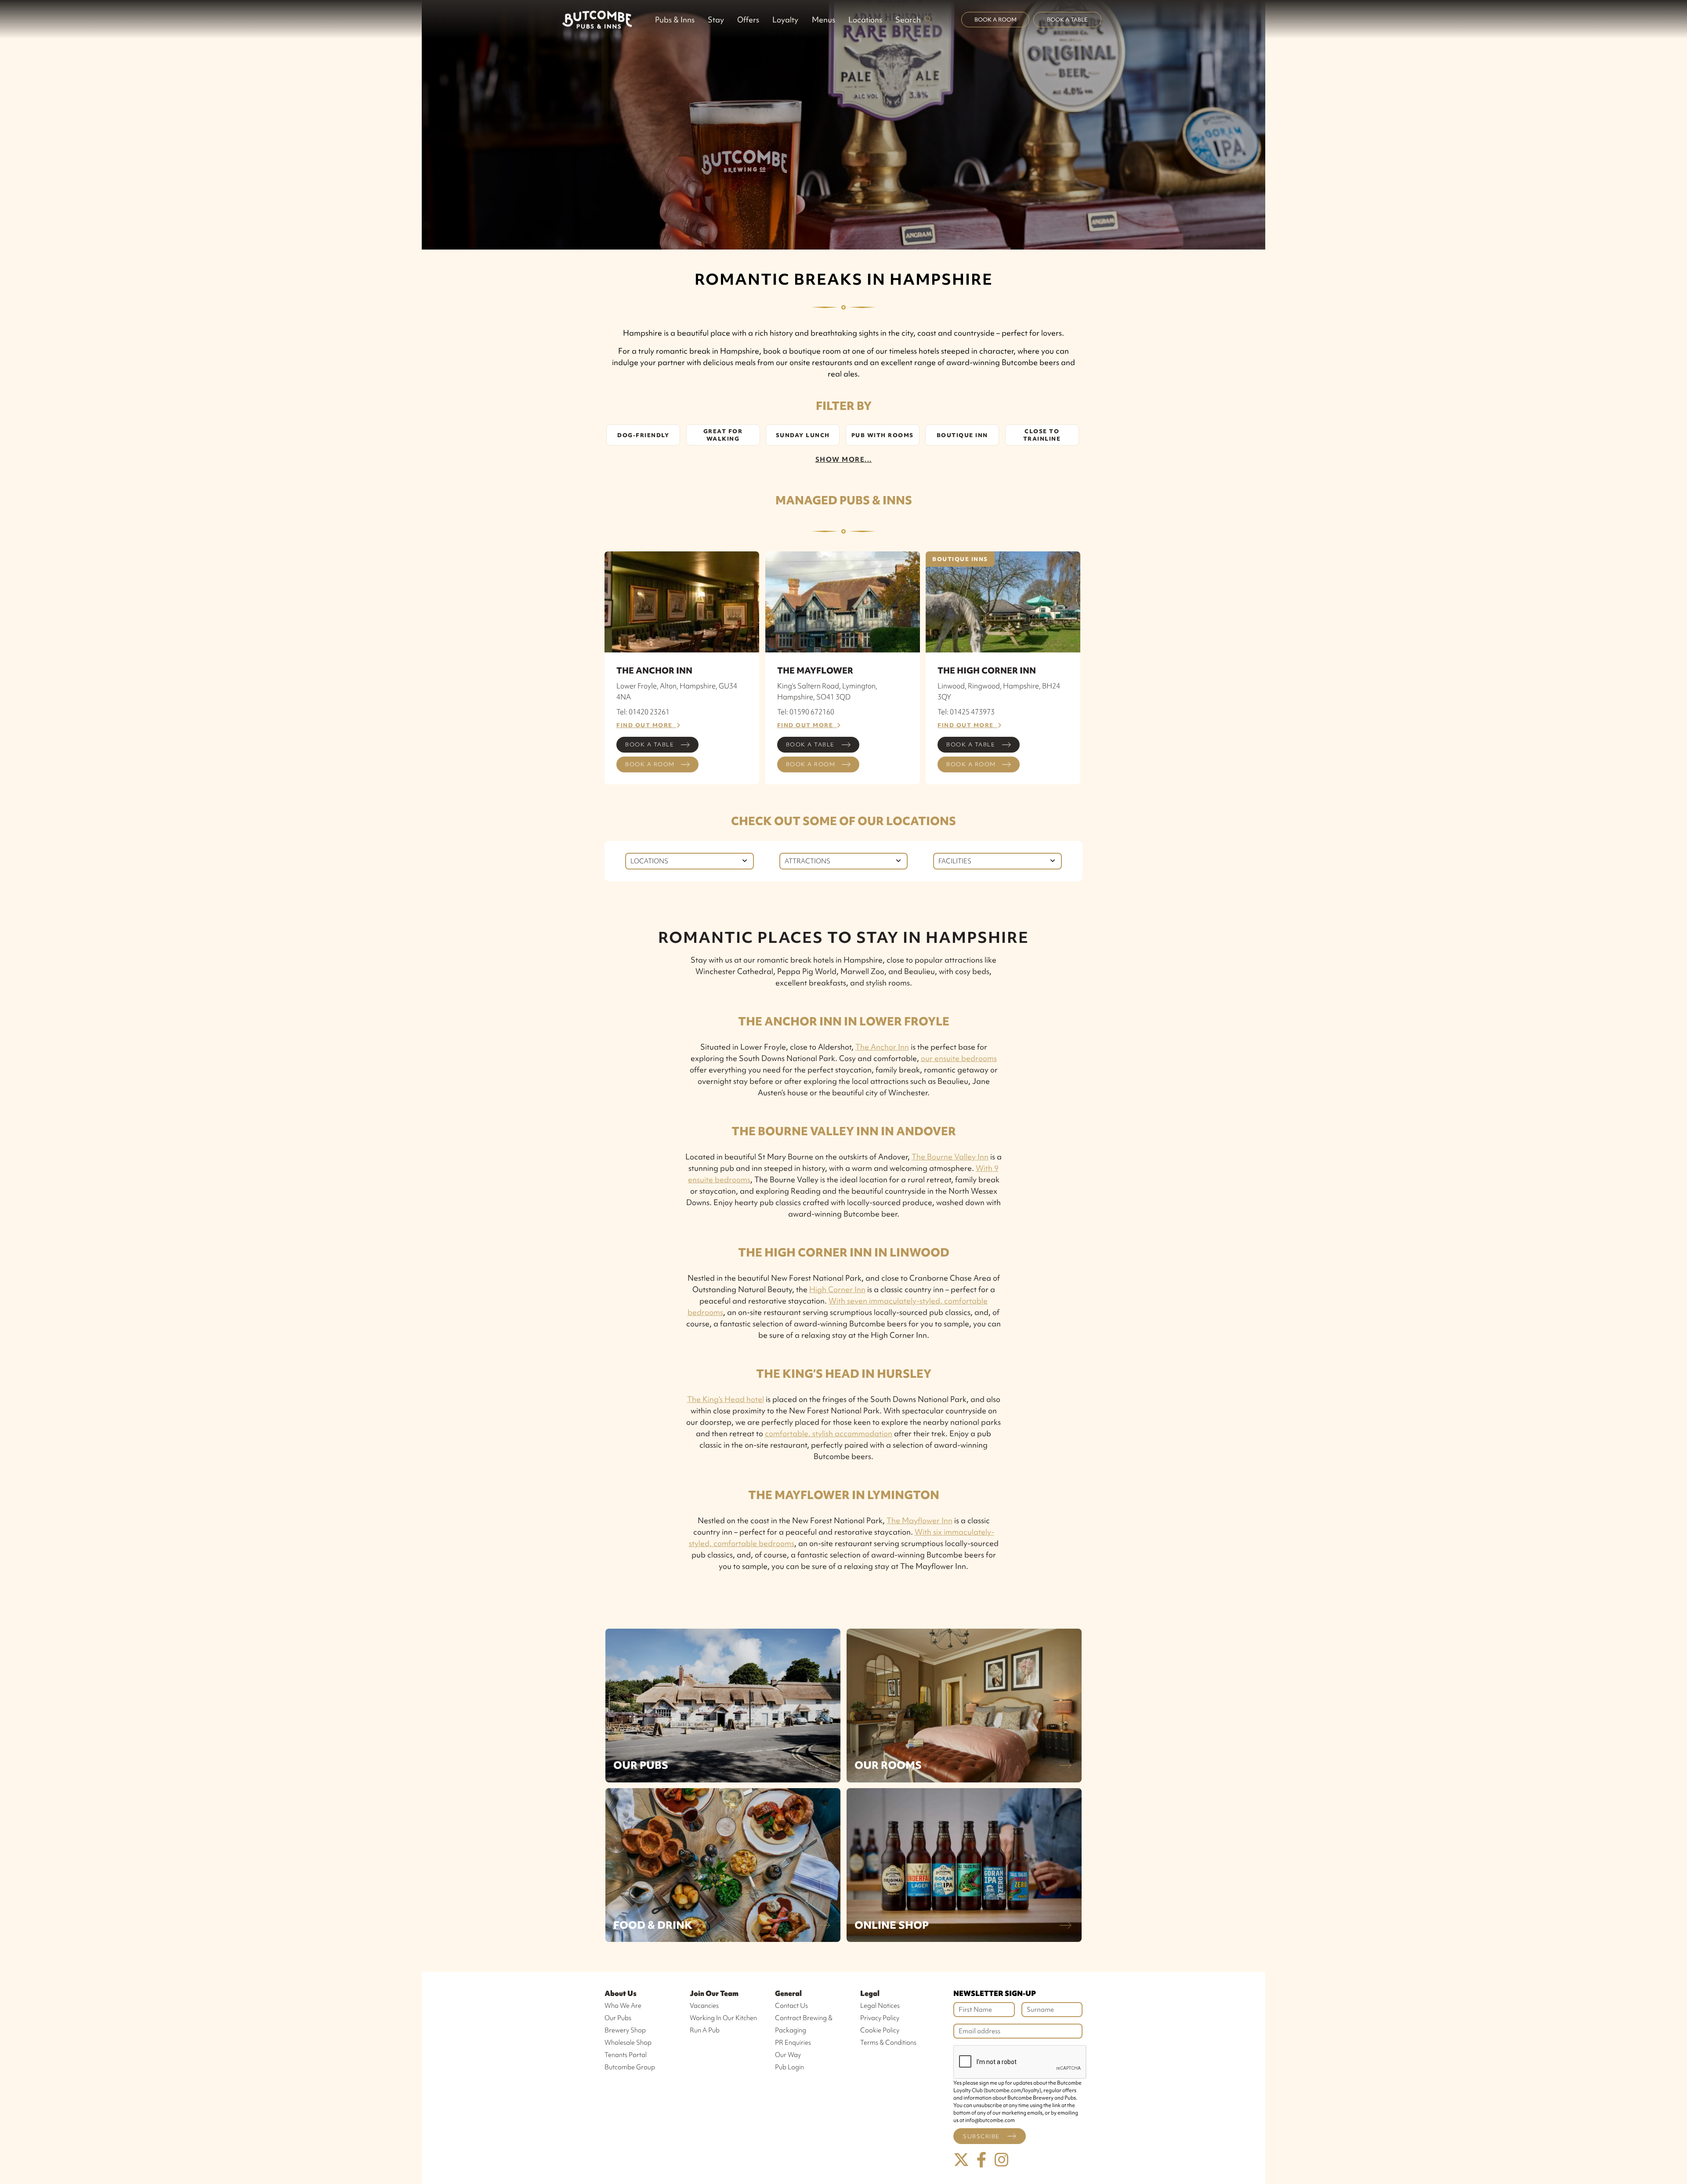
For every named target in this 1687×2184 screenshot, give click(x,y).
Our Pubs (641, 1765)
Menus (824, 20)
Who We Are (623, 2006)
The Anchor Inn (882, 1047)
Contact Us (791, 2006)
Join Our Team (714, 1993)
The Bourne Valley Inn (950, 1157)
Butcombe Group (630, 2067)
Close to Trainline (1042, 435)
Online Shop (892, 1925)
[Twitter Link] (961, 2160)
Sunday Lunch (803, 435)
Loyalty (785, 20)
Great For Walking (723, 435)
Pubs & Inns (675, 20)
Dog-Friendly (643, 435)
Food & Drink (653, 1925)
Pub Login (789, 2067)
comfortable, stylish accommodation (829, 1433)
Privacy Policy (880, 2018)
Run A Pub (705, 2030)
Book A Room (996, 20)
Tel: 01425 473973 (966, 712)
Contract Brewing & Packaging (804, 2024)
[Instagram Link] (1002, 2160)
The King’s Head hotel (726, 1399)
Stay (716, 20)
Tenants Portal (626, 2055)
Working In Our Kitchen (723, 2018)
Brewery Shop (625, 2030)
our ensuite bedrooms (959, 1058)
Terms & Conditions (888, 2043)
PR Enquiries (793, 2043)
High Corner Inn (837, 1289)
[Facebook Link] (981, 2160)
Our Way (788, 2055)
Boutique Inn (962, 435)
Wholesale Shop (628, 2043)
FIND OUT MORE (646, 725)
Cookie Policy (880, 2030)
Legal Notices (880, 2006)
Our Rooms (888, 1765)
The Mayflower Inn (920, 1520)
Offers (748, 20)
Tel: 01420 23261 (643, 712)
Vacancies (704, 2006)
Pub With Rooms (883, 435)
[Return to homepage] (597, 19)
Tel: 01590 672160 (806, 712)
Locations (865, 20)
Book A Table (1067, 20)
